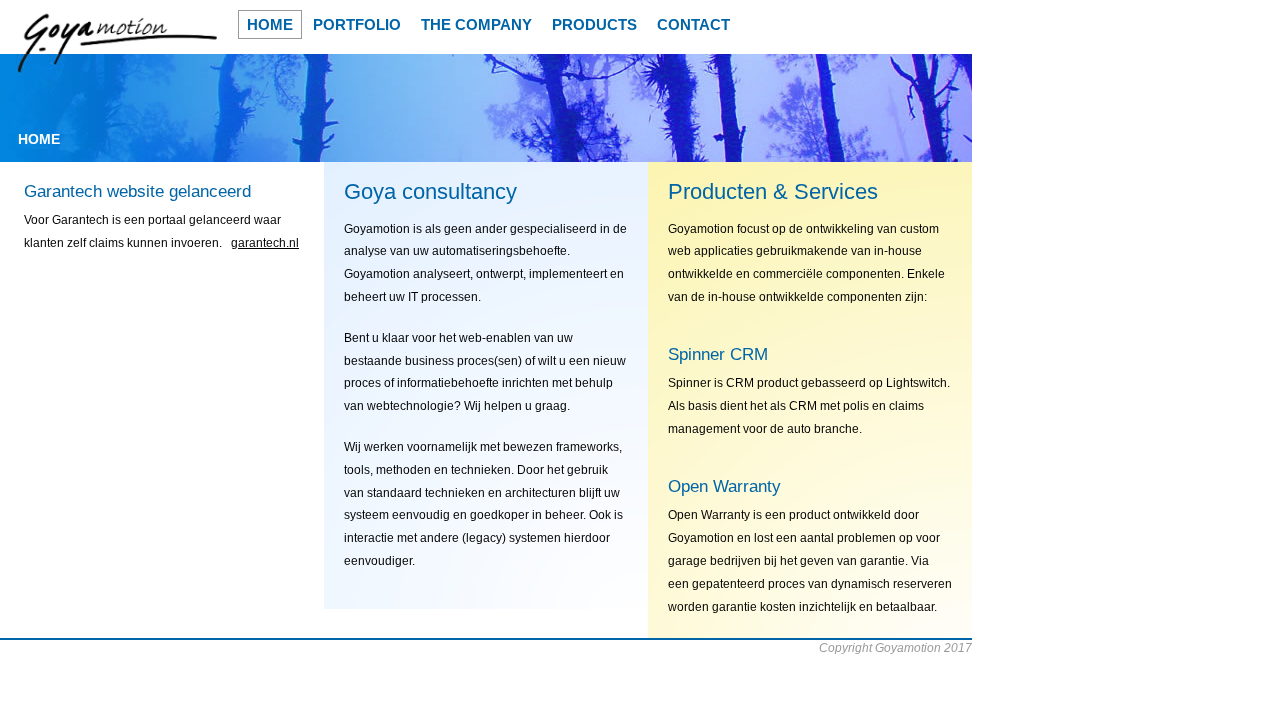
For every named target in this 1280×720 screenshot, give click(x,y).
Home (270, 24)
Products (594, 24)
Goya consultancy (430, 191)
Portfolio (357, 24)
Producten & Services (773, 191)
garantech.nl (265, 243)
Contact (693, 24)
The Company (476, 24)
